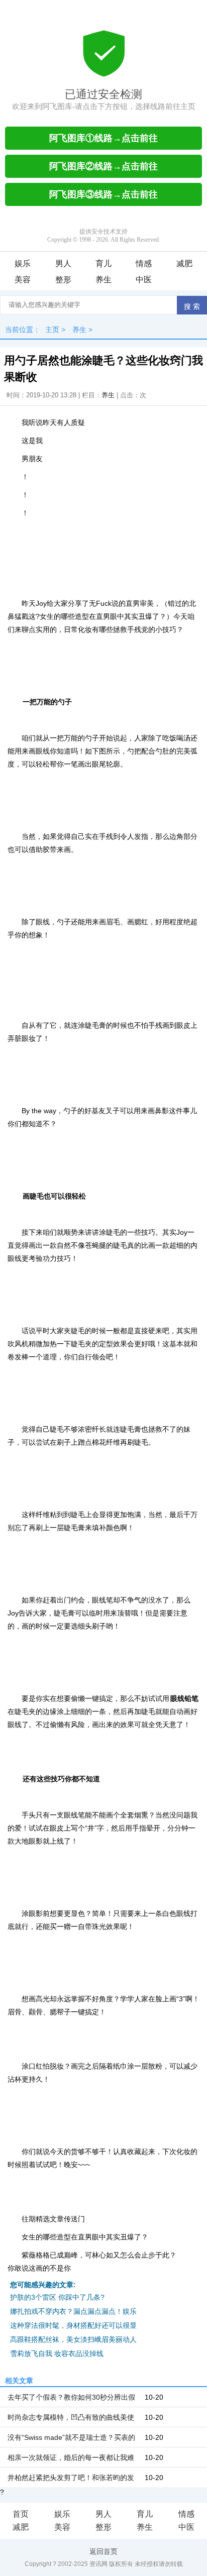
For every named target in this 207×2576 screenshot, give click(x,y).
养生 (103, 280)
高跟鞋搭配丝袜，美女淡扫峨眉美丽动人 (73, 2339)
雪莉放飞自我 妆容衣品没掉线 (57, 2353)
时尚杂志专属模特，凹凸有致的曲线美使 (71, 2417)
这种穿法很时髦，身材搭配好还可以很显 (73, 2325)
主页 (52, 330)
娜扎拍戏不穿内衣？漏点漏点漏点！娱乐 (73, 2311)
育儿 (103, 263)
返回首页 (103, 2551)
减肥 (184, 263)
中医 (144, 280)
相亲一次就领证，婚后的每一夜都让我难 (71, 2457)
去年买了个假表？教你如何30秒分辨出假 (71, 2397)
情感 (144, 263)
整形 (63, 280)
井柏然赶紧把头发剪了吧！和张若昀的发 (71, 2478)
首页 (21, 2514)
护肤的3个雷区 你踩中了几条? (57, 2297)
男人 (63, 263)
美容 (23, 280)
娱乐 (23, 263)
